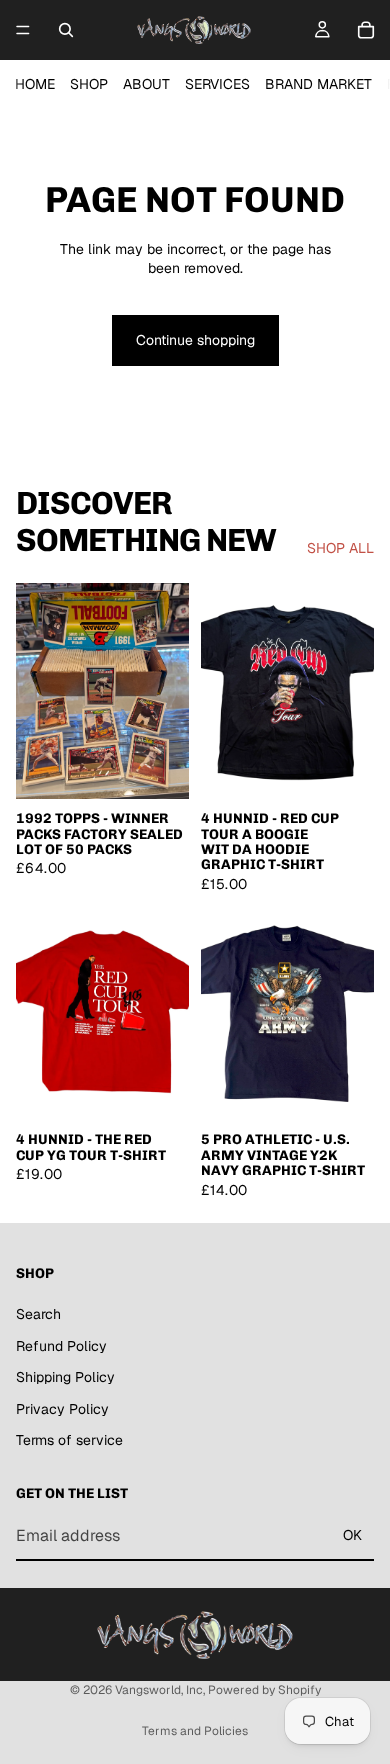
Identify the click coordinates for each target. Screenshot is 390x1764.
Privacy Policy (62, 1409)
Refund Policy (61, 1346)
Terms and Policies (195, 1731)
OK (352, 1535)
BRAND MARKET (318, 84)
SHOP (89, 84)
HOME (35, 84)
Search (38, 1314)
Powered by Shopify (264, 1690)
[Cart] (366, 30)
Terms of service (69, 1441)
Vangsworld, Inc (159, 1690)
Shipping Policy (65, 1378)
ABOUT (146, 84)
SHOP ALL (340, 548)
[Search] (66, 30)
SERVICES (217, 84)
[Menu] (23, 30)
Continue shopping (195, 340)
